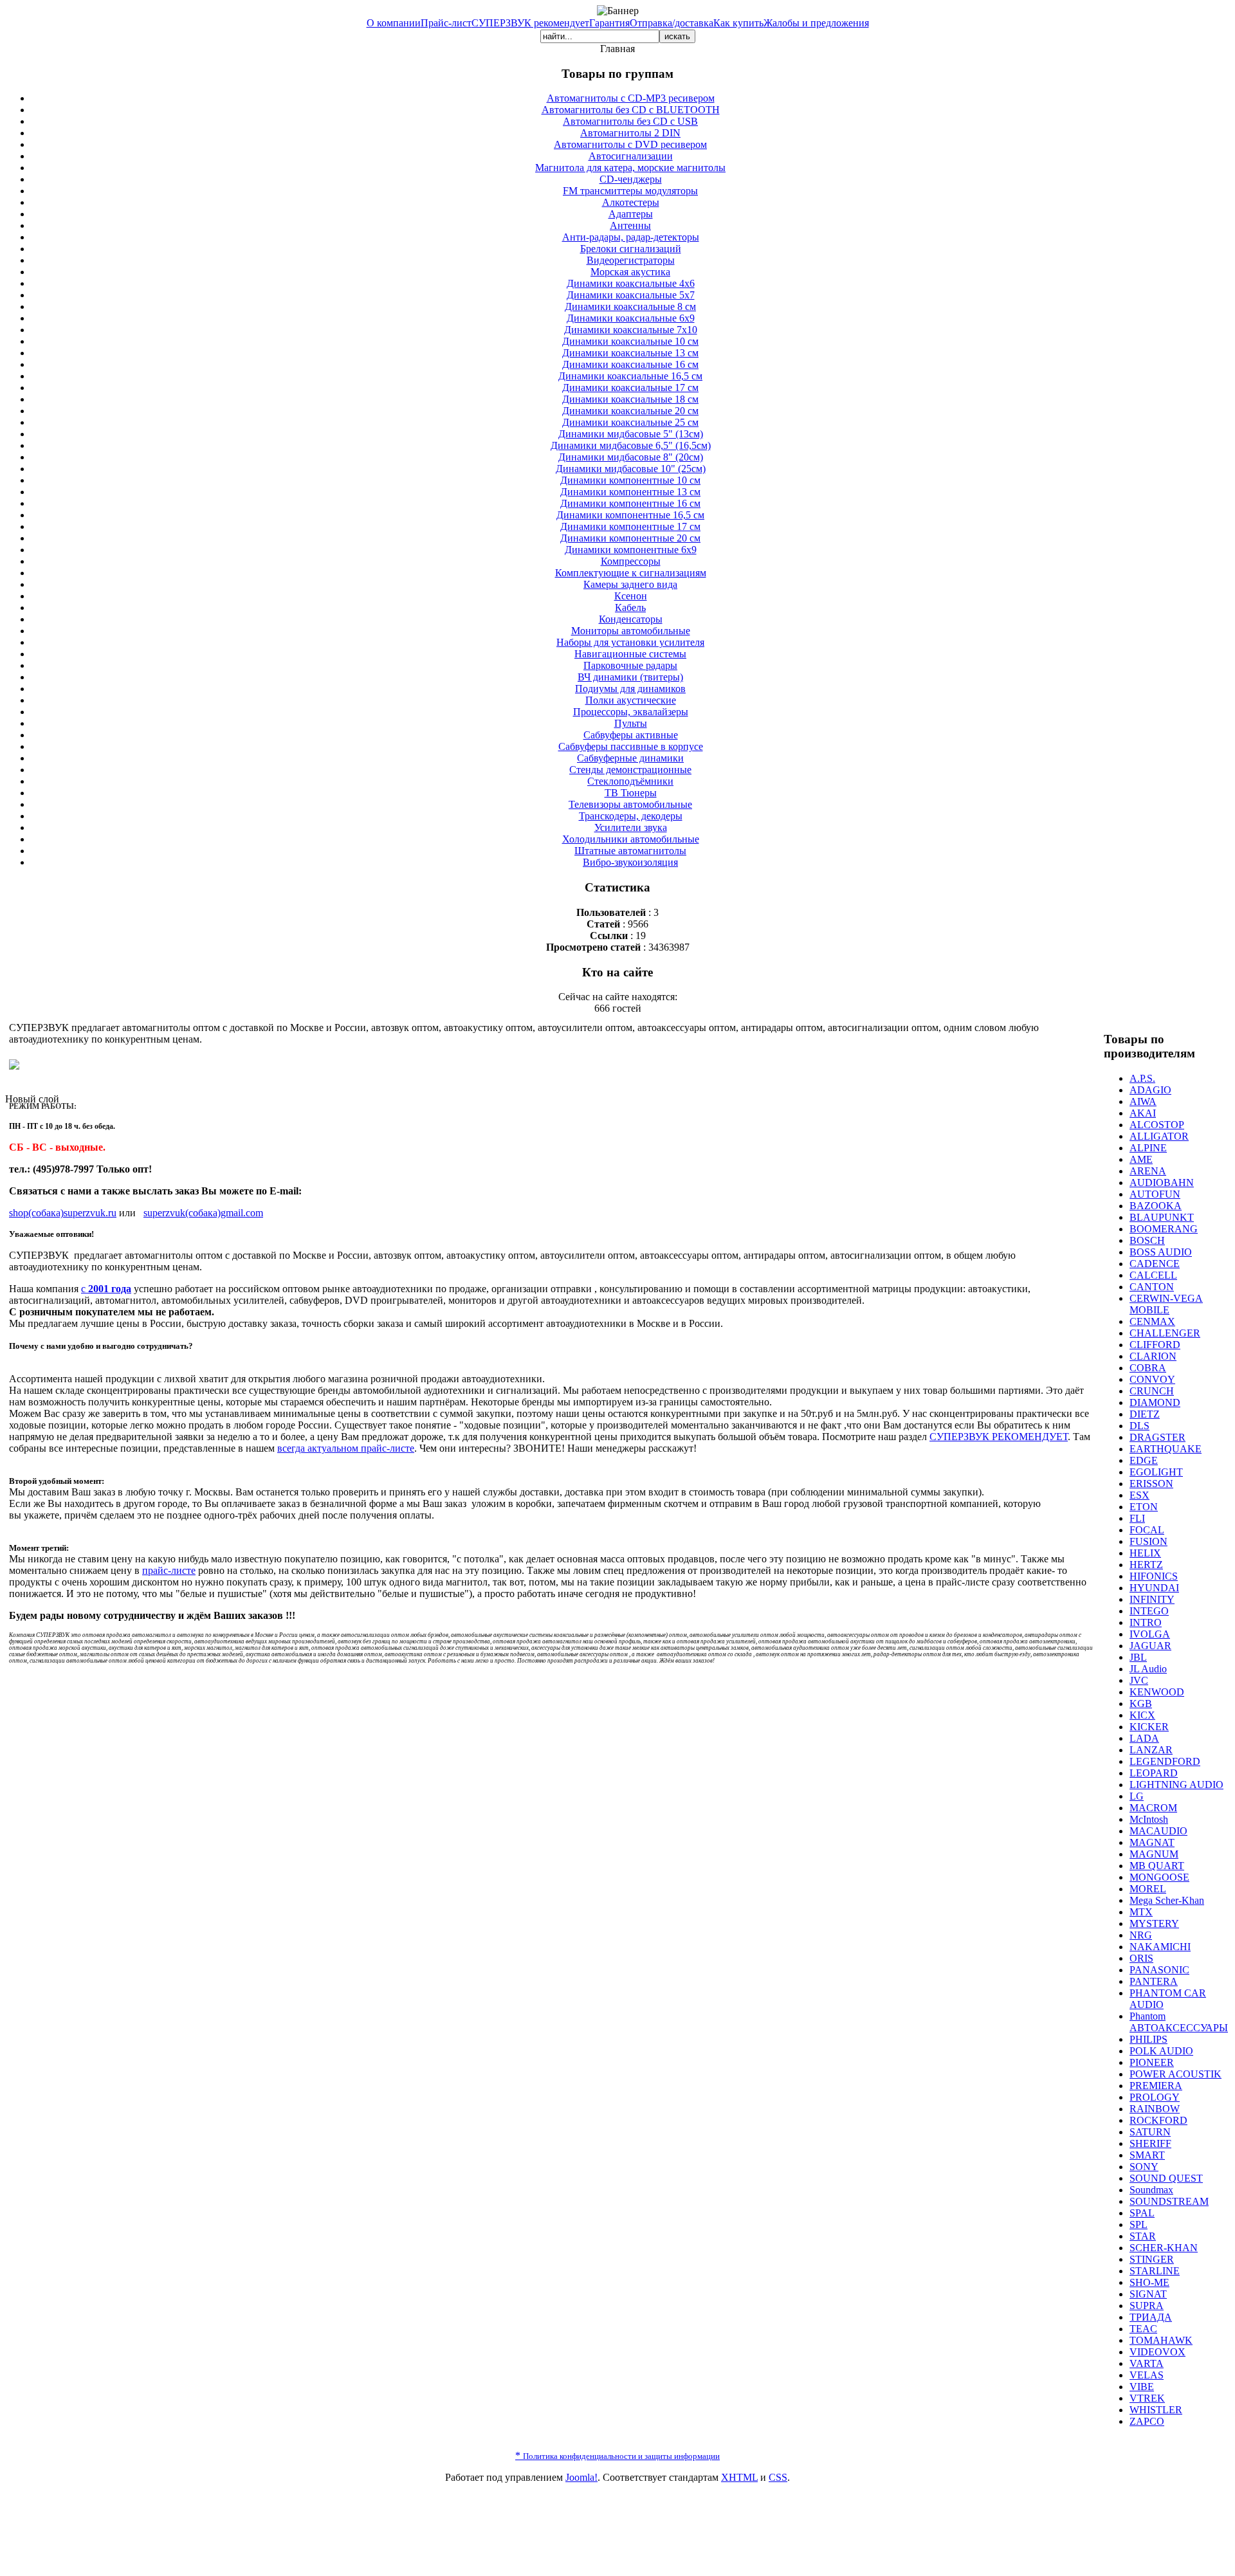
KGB (1141, 1704)
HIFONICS (1154, 1576)
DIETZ (1145, 1414)
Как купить (738, 23)
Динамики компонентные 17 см (630, 526)
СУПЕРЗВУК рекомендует (530, 23)
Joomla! (581, 2477)
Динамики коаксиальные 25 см (630, 422)
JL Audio (1148, 1669)
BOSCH (1147, 1240)
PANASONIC (1159, 1970)
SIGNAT (1148, 2294)
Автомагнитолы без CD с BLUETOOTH (631, 110)
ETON (1144, 1507)
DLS (1139, 1426)
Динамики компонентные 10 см (630, 480)
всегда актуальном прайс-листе (346, 1448)
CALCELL (1153, 1275)
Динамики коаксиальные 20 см (630, 411)
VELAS (1147, 2375)
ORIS (1141, 1958)
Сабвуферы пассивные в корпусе (631, 746)
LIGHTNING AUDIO (1176, 1785)
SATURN (1150, 2132)
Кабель (630, 607)
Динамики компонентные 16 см (630, 503)
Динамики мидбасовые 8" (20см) (631, 457)
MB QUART (1157, 1866)
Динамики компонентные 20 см (630, 538)
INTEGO (1149, 1611)
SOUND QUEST (1166, 2178)
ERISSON (1151, 1484)
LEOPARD (1154, 1773)
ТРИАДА (1151, 2317)
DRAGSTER (1157, 1437)
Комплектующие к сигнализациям (631, 573)
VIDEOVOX (1157, 2352)
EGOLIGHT (1156, 1472)
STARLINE (1155, 2271)
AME (1141, 1159)
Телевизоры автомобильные (630, 804)
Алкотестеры (631, 202)
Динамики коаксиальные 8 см (630, 306)
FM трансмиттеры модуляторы (630, 191)
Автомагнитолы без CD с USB (630, 121)
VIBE (1142, 2387)
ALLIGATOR (1159, 1136)
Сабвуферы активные (631, 735)
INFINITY (1152, 1599)
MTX (1141, 1912)
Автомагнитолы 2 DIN (630, 133)
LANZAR (1151, 1750)
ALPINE (1148, 1148)
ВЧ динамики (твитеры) (630, 677)
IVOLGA (1150, 1634)
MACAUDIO (1158, 1831)
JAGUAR (1150, 1646)
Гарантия (609, 23)
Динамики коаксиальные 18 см (630, 399)
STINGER (1152, 2259)
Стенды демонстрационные (630, 770)
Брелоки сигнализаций (631, 249)
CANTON (1152, 1287)
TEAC (1143, 2329)
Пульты (631, 723)
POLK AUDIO (1161, 2051)
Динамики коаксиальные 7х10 (631, 330)
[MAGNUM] (14, 1066)
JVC (1139, 1680)
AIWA (1143, 1101)
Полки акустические (631, 700)
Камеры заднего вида (630, 584)
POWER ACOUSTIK (1176, 2074)
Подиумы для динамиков (630, 689)
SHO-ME (1149, 2282)
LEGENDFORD (1165, 1761)
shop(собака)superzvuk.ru (63, 1213)
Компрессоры (631, 561)
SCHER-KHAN (1164, 2248)
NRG (1141, 1935)
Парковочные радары (630, 665)
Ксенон (631, 596)
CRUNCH (1152, 1391)
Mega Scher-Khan (1167, 1900)
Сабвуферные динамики (630, 758)
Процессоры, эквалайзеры (631, 712)
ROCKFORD (1158, 2120)
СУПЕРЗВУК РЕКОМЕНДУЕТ (999, 1437)
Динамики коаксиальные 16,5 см (630, 376)
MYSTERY (1154, 1923)
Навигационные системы (630, 654)
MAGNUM (1154, 1854)
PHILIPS (1148, 2039)
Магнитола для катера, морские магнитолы (630, 168)
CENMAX (1152, 1321)
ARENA (1148, 1171)
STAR (1143, 2236)
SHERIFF (1150, 2143)
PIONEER (1152, 2062)
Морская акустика (630, 272)
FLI (1137, 1518)
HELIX (1145, 1553)
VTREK (1147, 2398)
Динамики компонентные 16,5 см (630, 515)
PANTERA (1154, 1981)
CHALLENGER (1165, 1333)
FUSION (1148, 1541)
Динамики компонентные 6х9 (631, 550)
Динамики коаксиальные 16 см (630, 364)
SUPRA (1147, 2306)
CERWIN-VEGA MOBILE (1166, 1304)
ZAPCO (1147, 2421)
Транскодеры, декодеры (631, 816)
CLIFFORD (1155, 1345)
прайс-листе (169, 1570)
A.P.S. (1142, 1078)
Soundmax (1151, 2190)
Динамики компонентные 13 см (630, 492)
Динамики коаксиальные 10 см (630, 341)
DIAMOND (1155, 1402)
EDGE (1144, 1460)
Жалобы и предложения (816, 23)
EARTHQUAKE (1166, 1449)
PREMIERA (1156, 2086)
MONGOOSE (1159, 1877)
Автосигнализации (631, 156)
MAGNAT (1152, 1842)
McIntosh (1149, 1819)
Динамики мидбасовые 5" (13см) (631, 434)
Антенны (630, 225)
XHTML (739, 2477)
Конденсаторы (631, 619)
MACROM (1153, 1808)
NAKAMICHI (1160, 1947)
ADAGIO (1150, 1090)
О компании (394, 23)
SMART (1147, 2155)
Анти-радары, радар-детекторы (631, 237)
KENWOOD (1157, 1692)
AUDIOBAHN (1162, 1183)
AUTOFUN (1155, 1194)
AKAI (1143, 1113)
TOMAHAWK (1161, 2340)
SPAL (1142, 2213)
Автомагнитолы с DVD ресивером (630, 144)
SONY (1144, 2167)
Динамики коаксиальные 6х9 (631, 318)
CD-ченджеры (631, 179)
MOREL (1148, 1889)
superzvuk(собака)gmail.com (203, 1213)
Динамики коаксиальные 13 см (630, 353)
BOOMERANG (1164, 1229)
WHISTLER (1156, 2410)
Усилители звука (631, 827)
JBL (1138, 1657)
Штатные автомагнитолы (630, 851)
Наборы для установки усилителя (630, 642)
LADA (1144, 1738)
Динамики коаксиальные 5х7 (631, 295)
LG (1137, 1796)
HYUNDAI (1154, 1588)
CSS (778, 2477)
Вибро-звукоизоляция (630, 862)
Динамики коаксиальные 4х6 (631, 283)
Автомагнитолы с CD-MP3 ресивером (631, 98)
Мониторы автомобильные (631, 631)
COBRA (1148, 1368)
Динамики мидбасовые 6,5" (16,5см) (631, 445)
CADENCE (1155, 1264)
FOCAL (1147, 1530)
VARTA (1147, 2363)
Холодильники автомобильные (631, 839)
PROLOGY (1155, 2097)
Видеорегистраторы (631, 260)
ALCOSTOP (1157, 1125)
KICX (1142, 1715)
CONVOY (1152, 1379)
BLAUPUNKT (1162, 1217)
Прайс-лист (446, 23)
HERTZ (1146, 1565)
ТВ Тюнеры (631, 793)
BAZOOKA (1156, 1206)
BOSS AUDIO (1161, 1252)
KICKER (1149, 1727)
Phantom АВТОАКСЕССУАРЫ (1179, 2022)
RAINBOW (1155, 2109)
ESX (1139, 1495)
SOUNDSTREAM (1169, 2201)
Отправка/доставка (672, 23)
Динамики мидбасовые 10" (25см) (631, 469)
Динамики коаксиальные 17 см (630, 388)
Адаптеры (631, 214)
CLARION (1153, 1356)
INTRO (1146, 1622)
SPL (1139, 2224)
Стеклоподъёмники (630, 781)
